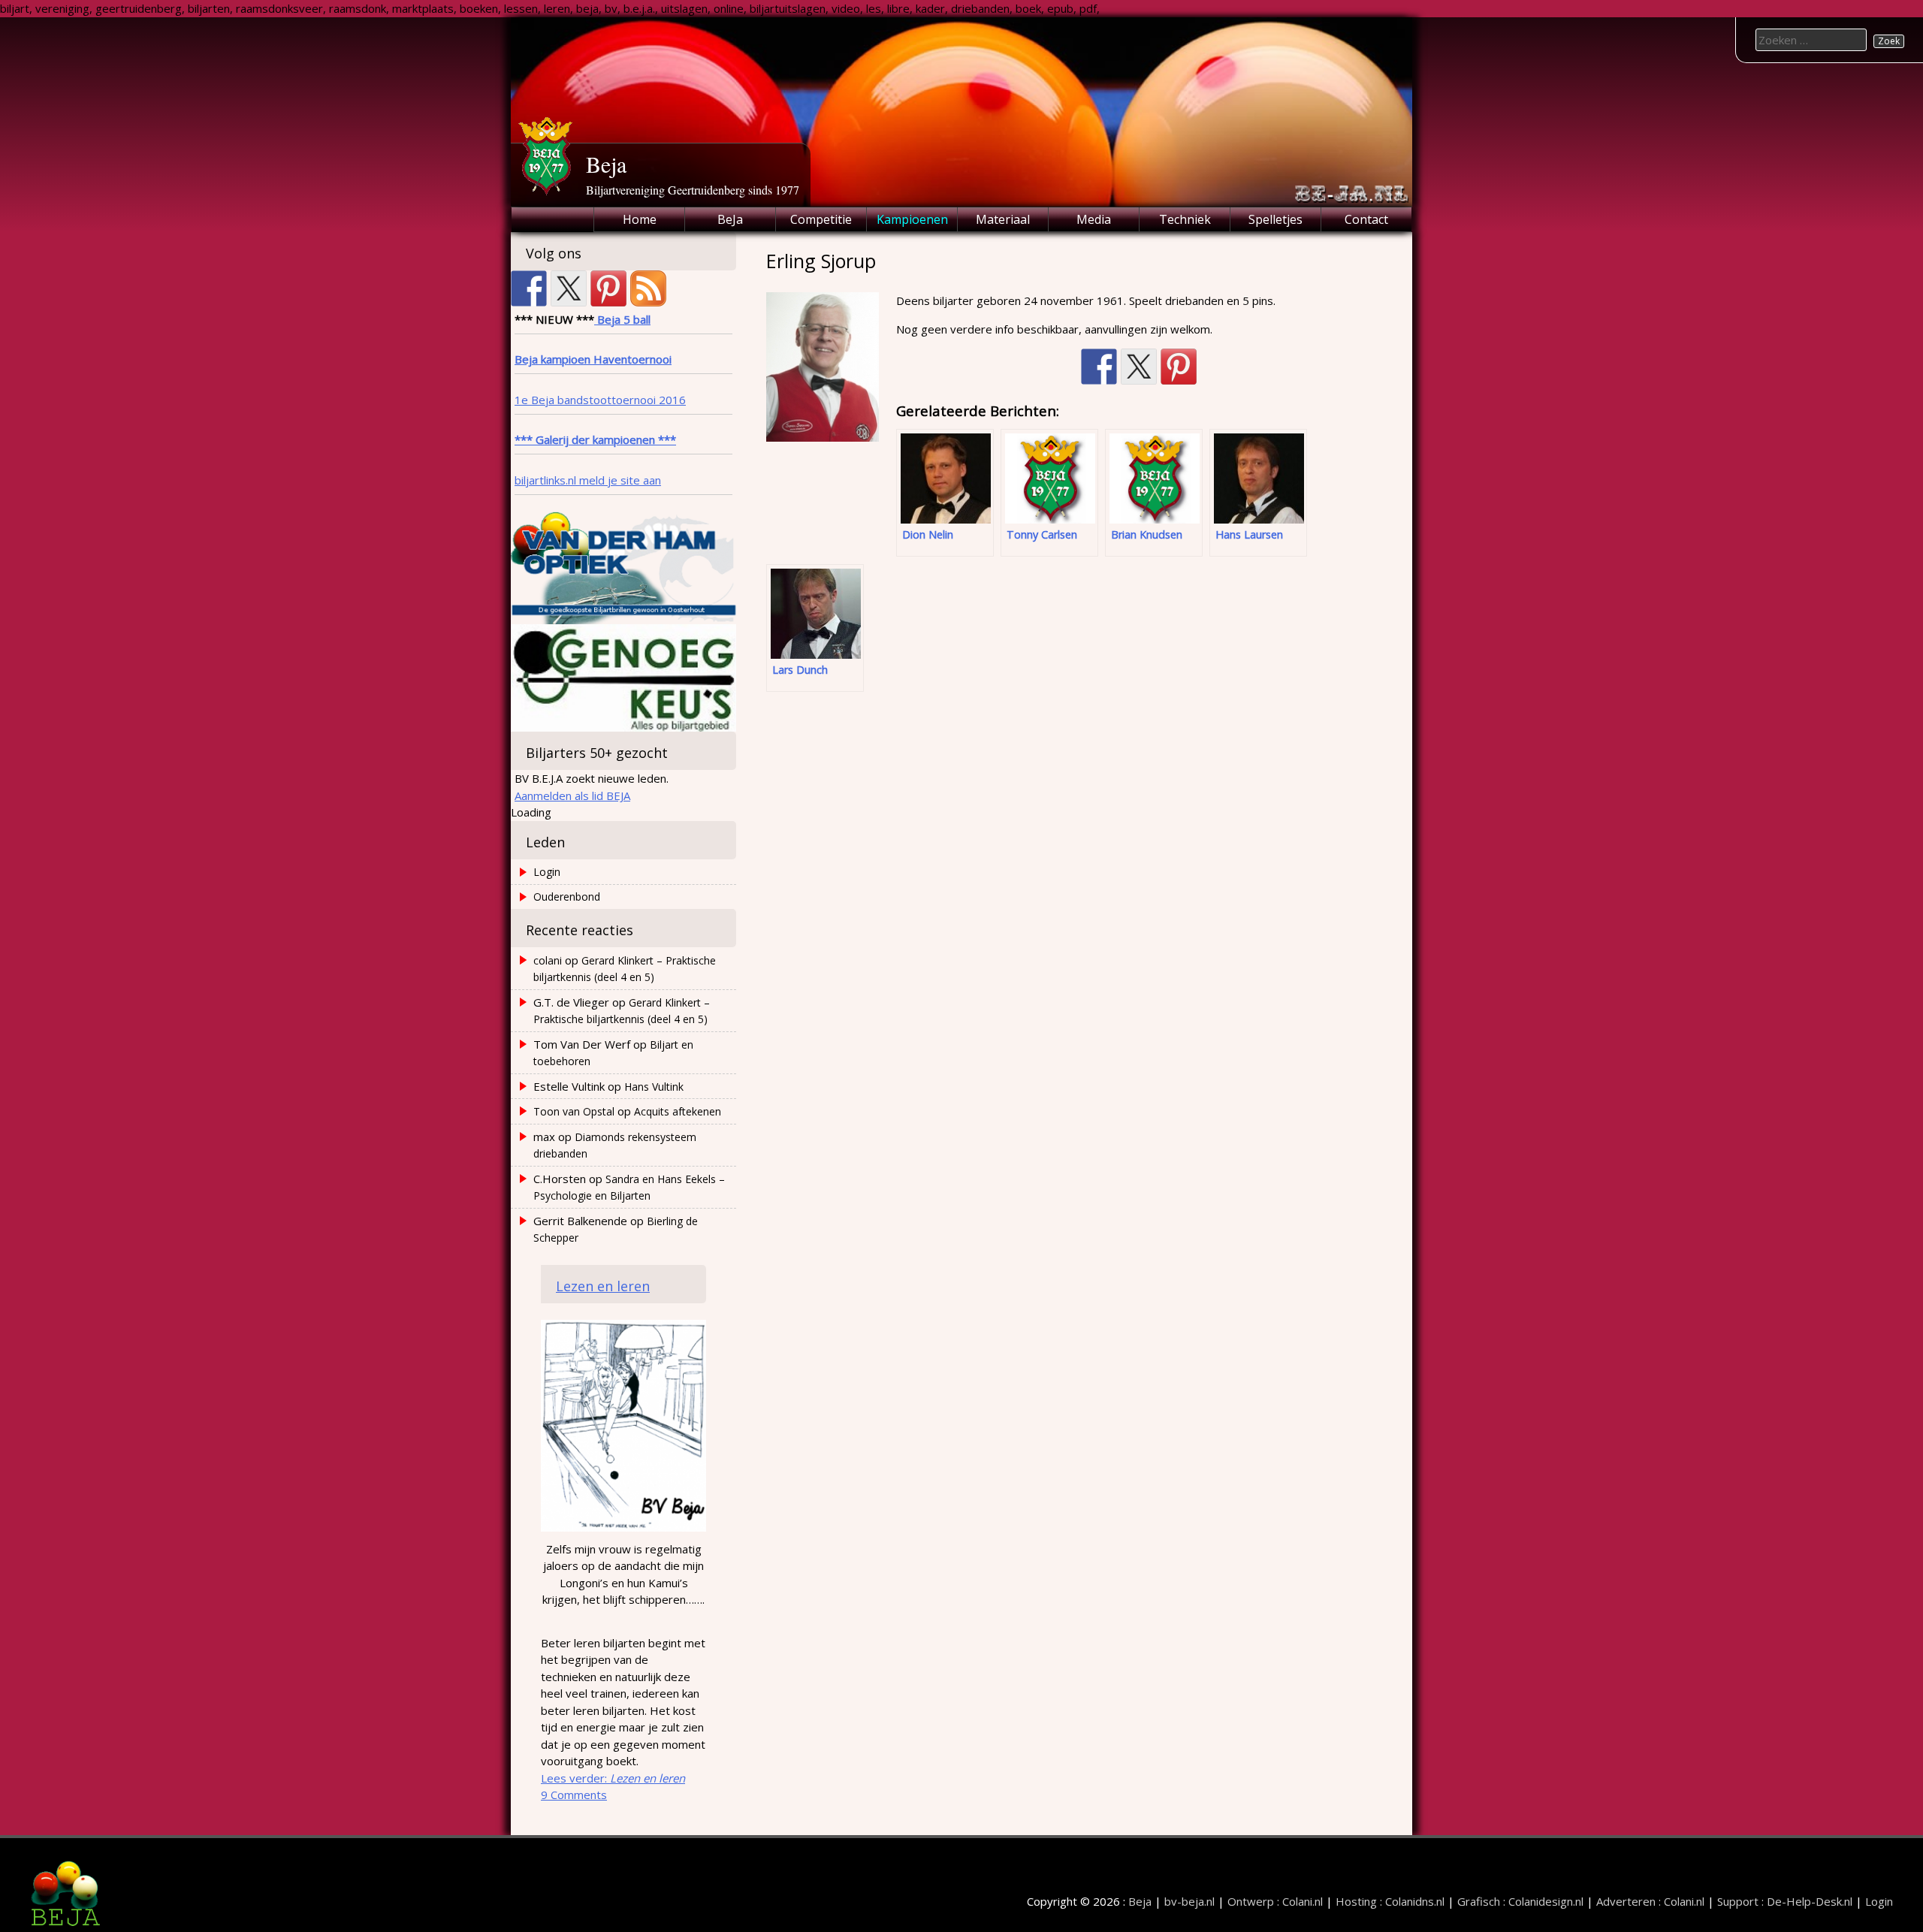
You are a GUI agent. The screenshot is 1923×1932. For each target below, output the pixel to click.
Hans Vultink (654, 1087)
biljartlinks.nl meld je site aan (588, 480)
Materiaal (1003, 219)
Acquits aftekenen (678, 1111)
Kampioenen (912, 219)
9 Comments (574, 1795)
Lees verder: (613, 1778)
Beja (606, 164)
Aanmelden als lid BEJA (572, 795)
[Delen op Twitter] (1139, 367)
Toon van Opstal (574, 1111)
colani (548, 960)
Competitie (821, 219)
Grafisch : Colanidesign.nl (1520, 1901)
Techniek (1185, 219)
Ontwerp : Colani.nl (1275, 1901)
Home (640, 219)
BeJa (730, 219)
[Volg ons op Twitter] (569, 288)
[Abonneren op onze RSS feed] (648, 288)
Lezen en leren (603, 1286)
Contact (1366, 219)
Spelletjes (1275, 219)
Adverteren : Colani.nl (1650, 1901)
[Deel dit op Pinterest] (1179, 367)
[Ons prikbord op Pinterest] (608, 288)
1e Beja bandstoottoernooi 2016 (600, 400)
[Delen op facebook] (1099, 367)
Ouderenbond (567, 897)
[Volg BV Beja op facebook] (529, 288)
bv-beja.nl (1189, 1901)
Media (1094, 219)
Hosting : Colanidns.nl (1390, 1901)
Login (547, 872)
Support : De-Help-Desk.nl (1785, 1901)
